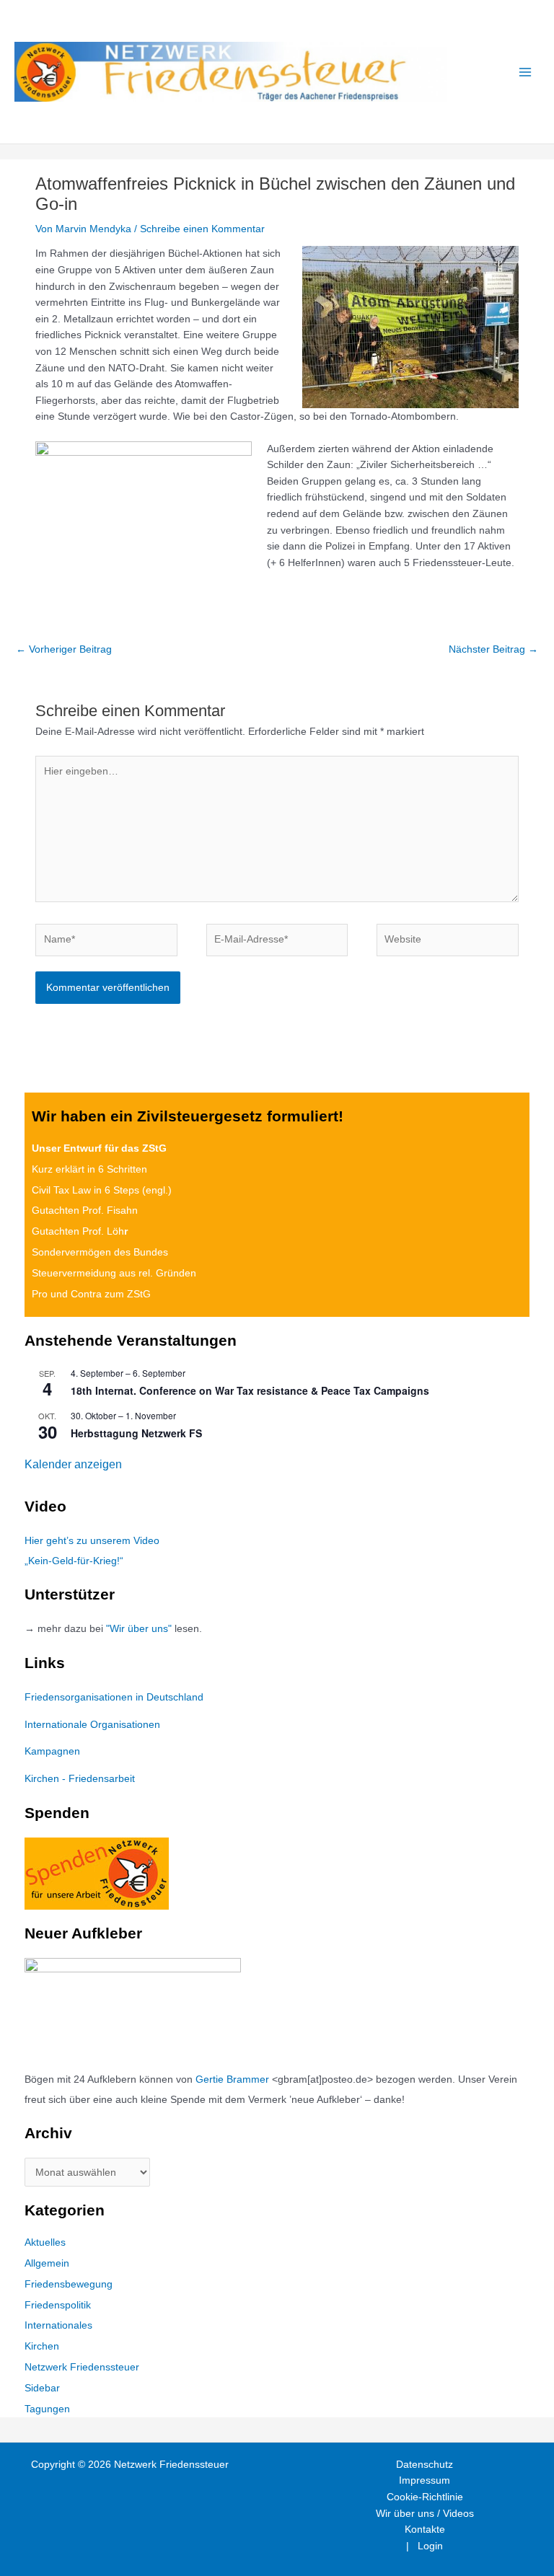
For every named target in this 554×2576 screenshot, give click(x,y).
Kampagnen (52, 1751)
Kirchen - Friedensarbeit (80, 1779)
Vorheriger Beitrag (64, 649)
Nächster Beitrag (493, 649)
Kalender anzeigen (73, 1464)
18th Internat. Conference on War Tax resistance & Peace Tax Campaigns (250, 1390)
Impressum (425, 2480)
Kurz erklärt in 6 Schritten (89, 1169)
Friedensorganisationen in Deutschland (114, 1697)
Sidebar (42, 2388)
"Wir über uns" (139, 1629)
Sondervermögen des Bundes (100, 1252)
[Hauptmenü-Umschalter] (526, 72)
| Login (425, 2546)
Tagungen (47, 2409)
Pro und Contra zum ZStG (91, 1294)
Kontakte (425, 2529)
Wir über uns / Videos (425, 2514)
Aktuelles (45, 2242)
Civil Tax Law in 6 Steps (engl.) (102, 1190)
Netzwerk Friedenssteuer (82, 2367)
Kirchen (42, 2346)
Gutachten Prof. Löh (80, 1231)
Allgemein (47, 2263)
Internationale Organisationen (92, 1725)
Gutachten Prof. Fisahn (85, 1210)
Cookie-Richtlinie (425, 2497)
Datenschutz (425, 2465)
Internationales (58, 2325)
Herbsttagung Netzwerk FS (136, 1433)
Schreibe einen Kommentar (202, 229)
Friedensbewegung (69, 2284)
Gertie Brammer (232, 2079)
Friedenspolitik (58, 2305)
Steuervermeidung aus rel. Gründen (114, 1273)
